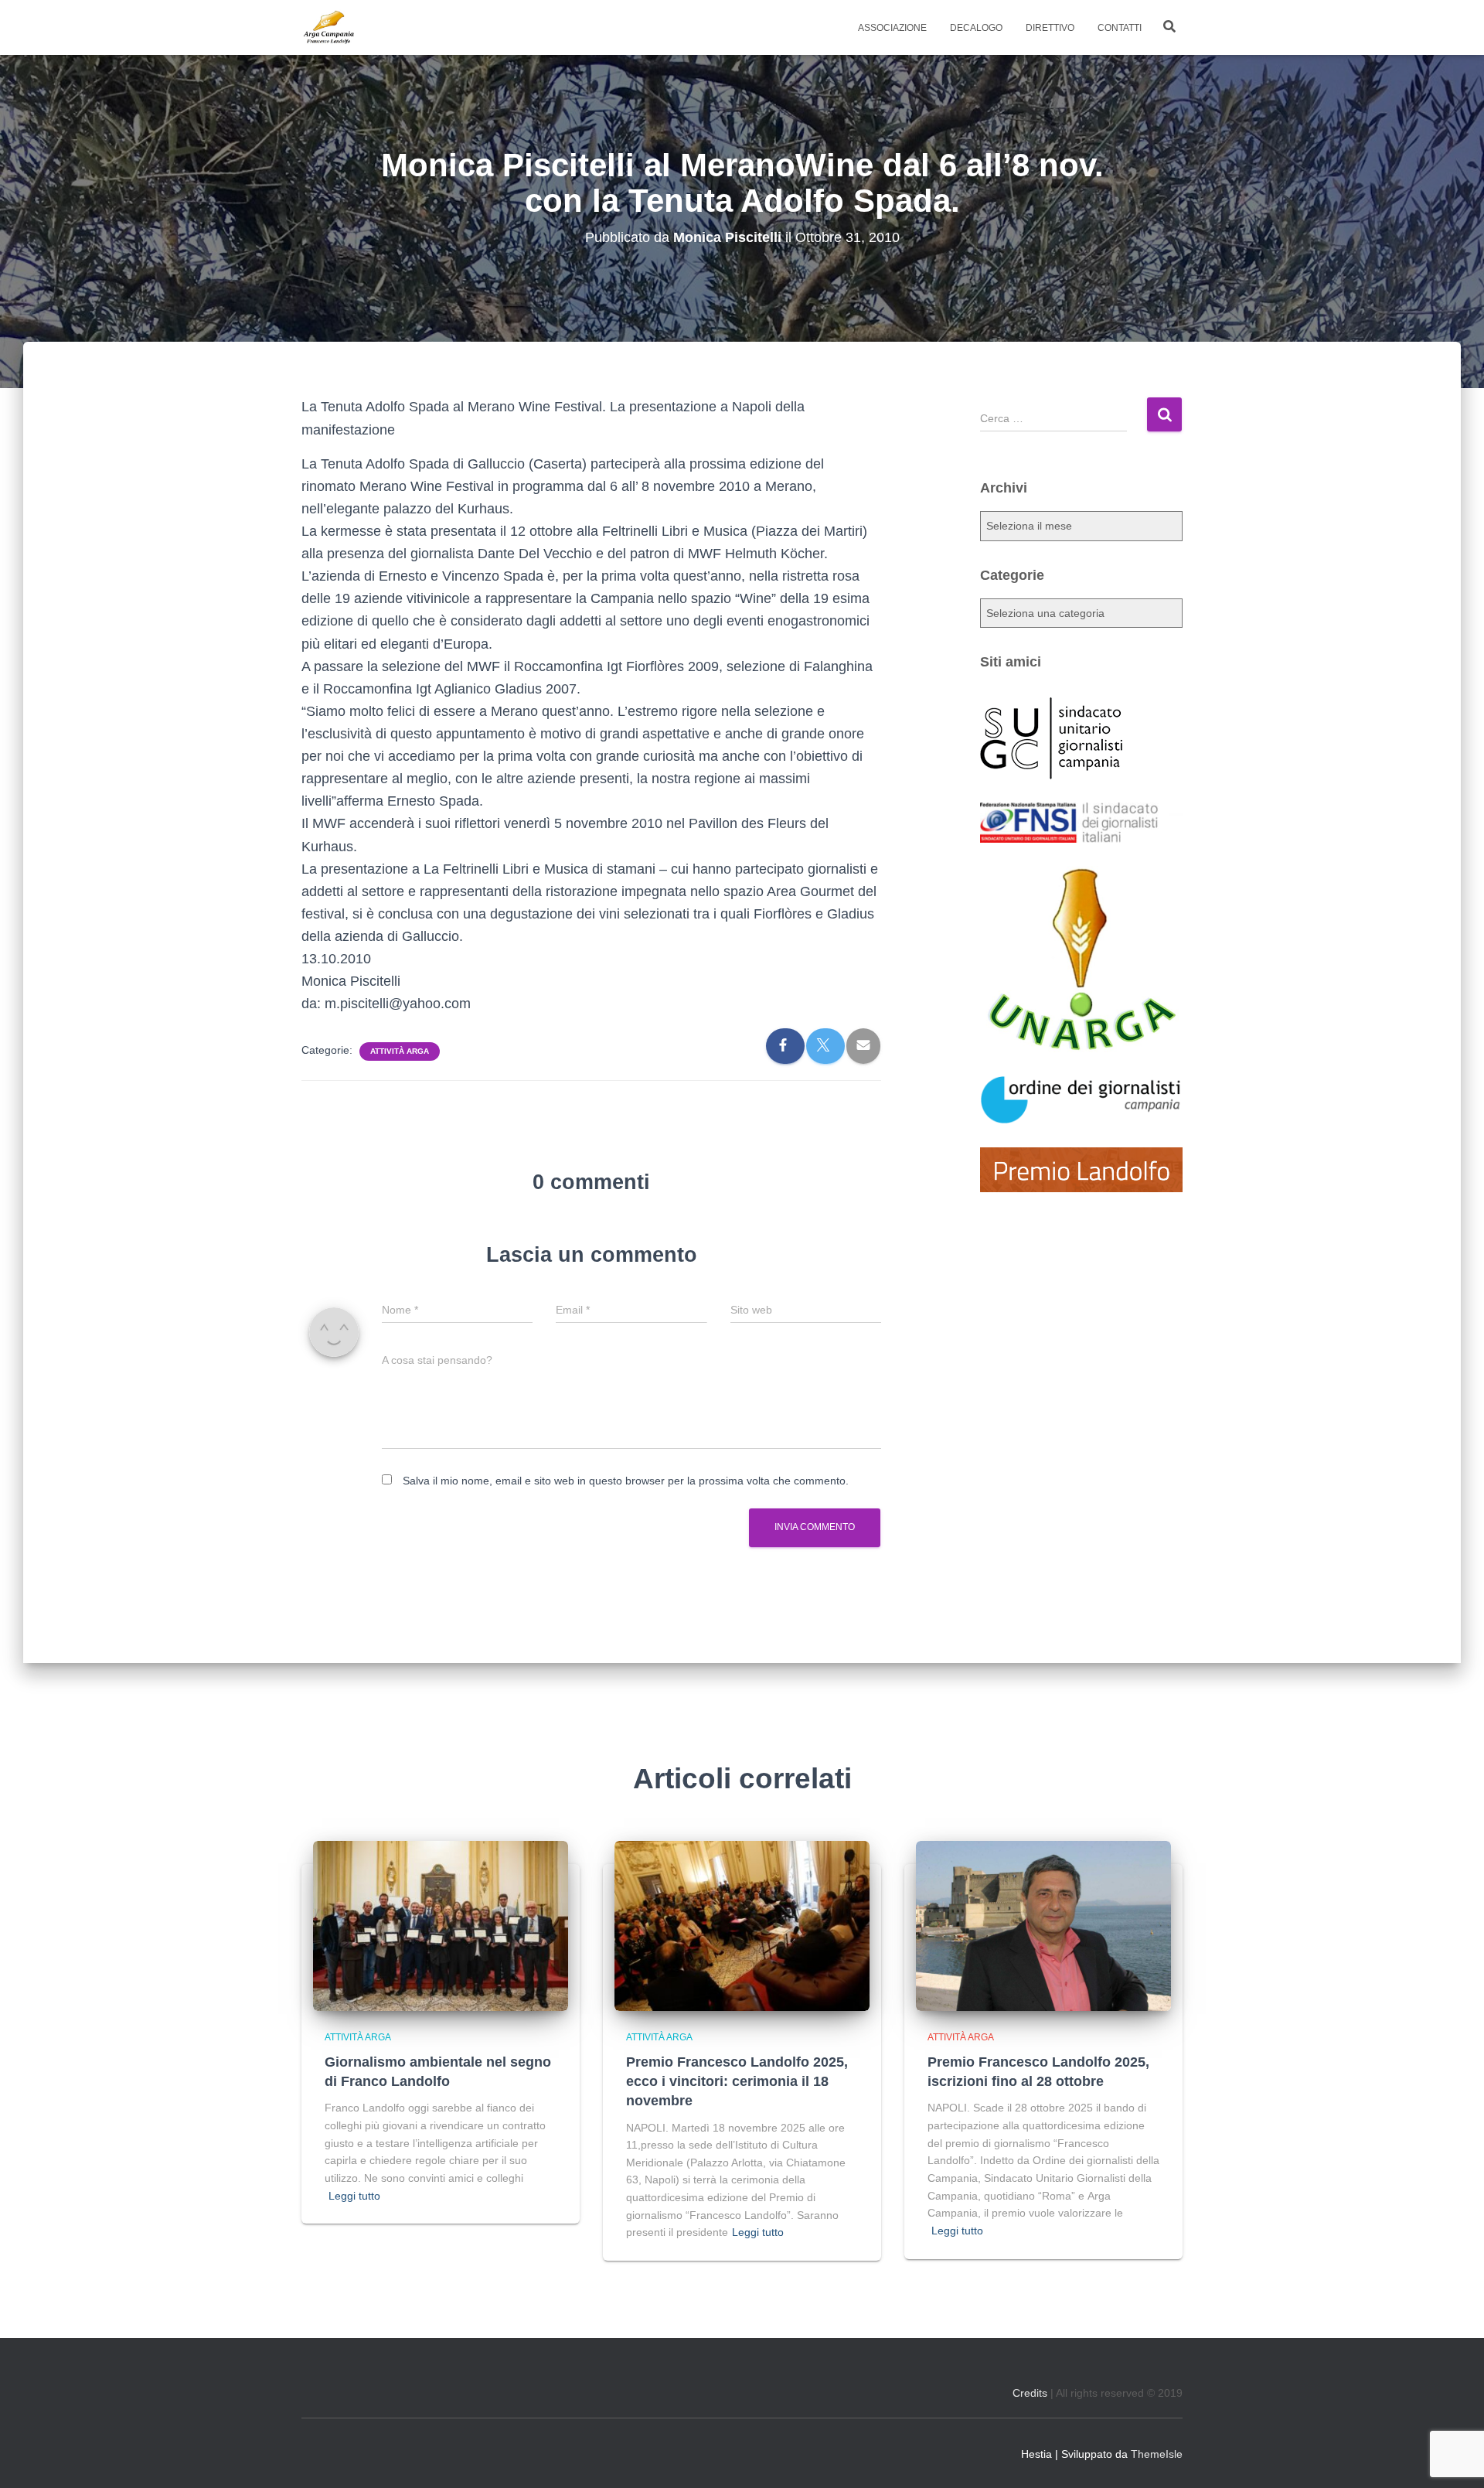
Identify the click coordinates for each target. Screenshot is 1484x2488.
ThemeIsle (1157, 2454)
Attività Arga (400, 1051)
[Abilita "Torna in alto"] (1453, 2457)
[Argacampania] (328, 28)
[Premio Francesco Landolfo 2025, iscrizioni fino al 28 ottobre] (1043, 1924)
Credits (1030, 2393)
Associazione (892, 28)
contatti (1120, 28)
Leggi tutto (354, 2196)
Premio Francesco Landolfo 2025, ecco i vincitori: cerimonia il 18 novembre (737, 2081)
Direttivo (1050, 28)
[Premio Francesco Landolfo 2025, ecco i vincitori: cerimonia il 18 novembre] (742, 1924)
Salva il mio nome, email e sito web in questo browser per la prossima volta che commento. (626, 1481)
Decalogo (976, 28)
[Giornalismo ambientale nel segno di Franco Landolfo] (441, 1924)
